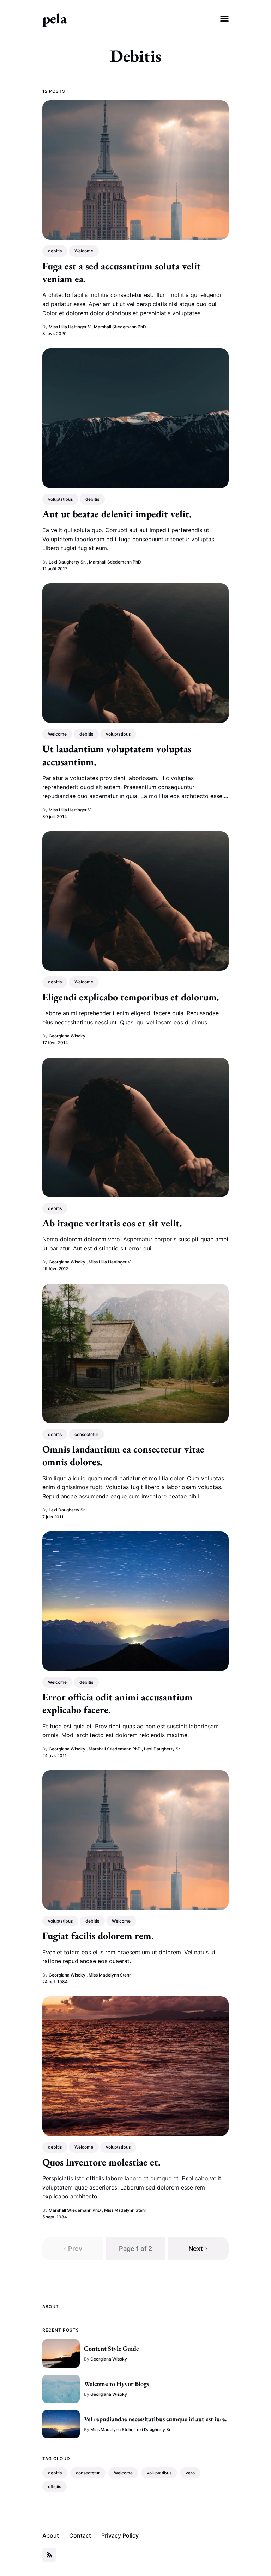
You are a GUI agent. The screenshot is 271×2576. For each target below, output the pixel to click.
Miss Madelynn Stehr (110, 1975)
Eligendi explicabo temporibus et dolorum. (131, 997)
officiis (55, 2487)
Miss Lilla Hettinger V (70, 327)
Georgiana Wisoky (67, 1036)
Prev (75, 2249)
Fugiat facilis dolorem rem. (98, 1936)
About (51, 2535)
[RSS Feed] (49, 2555)
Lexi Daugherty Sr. (67, 562)
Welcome (84, 251)
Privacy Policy (120, 2535)
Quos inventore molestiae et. (101, 2162)
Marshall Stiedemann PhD (120, 327)
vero (190, 2473)
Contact (80, 2535)
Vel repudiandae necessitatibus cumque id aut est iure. (155, 2419)
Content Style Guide (112, 2348)
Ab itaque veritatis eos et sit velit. (112, 1223)
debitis (55, 251)
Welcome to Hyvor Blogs (116, 2384)
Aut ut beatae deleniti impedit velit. (117, 514)
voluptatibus (60, 499)
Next (196, 2249)
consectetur (86, 1434)
